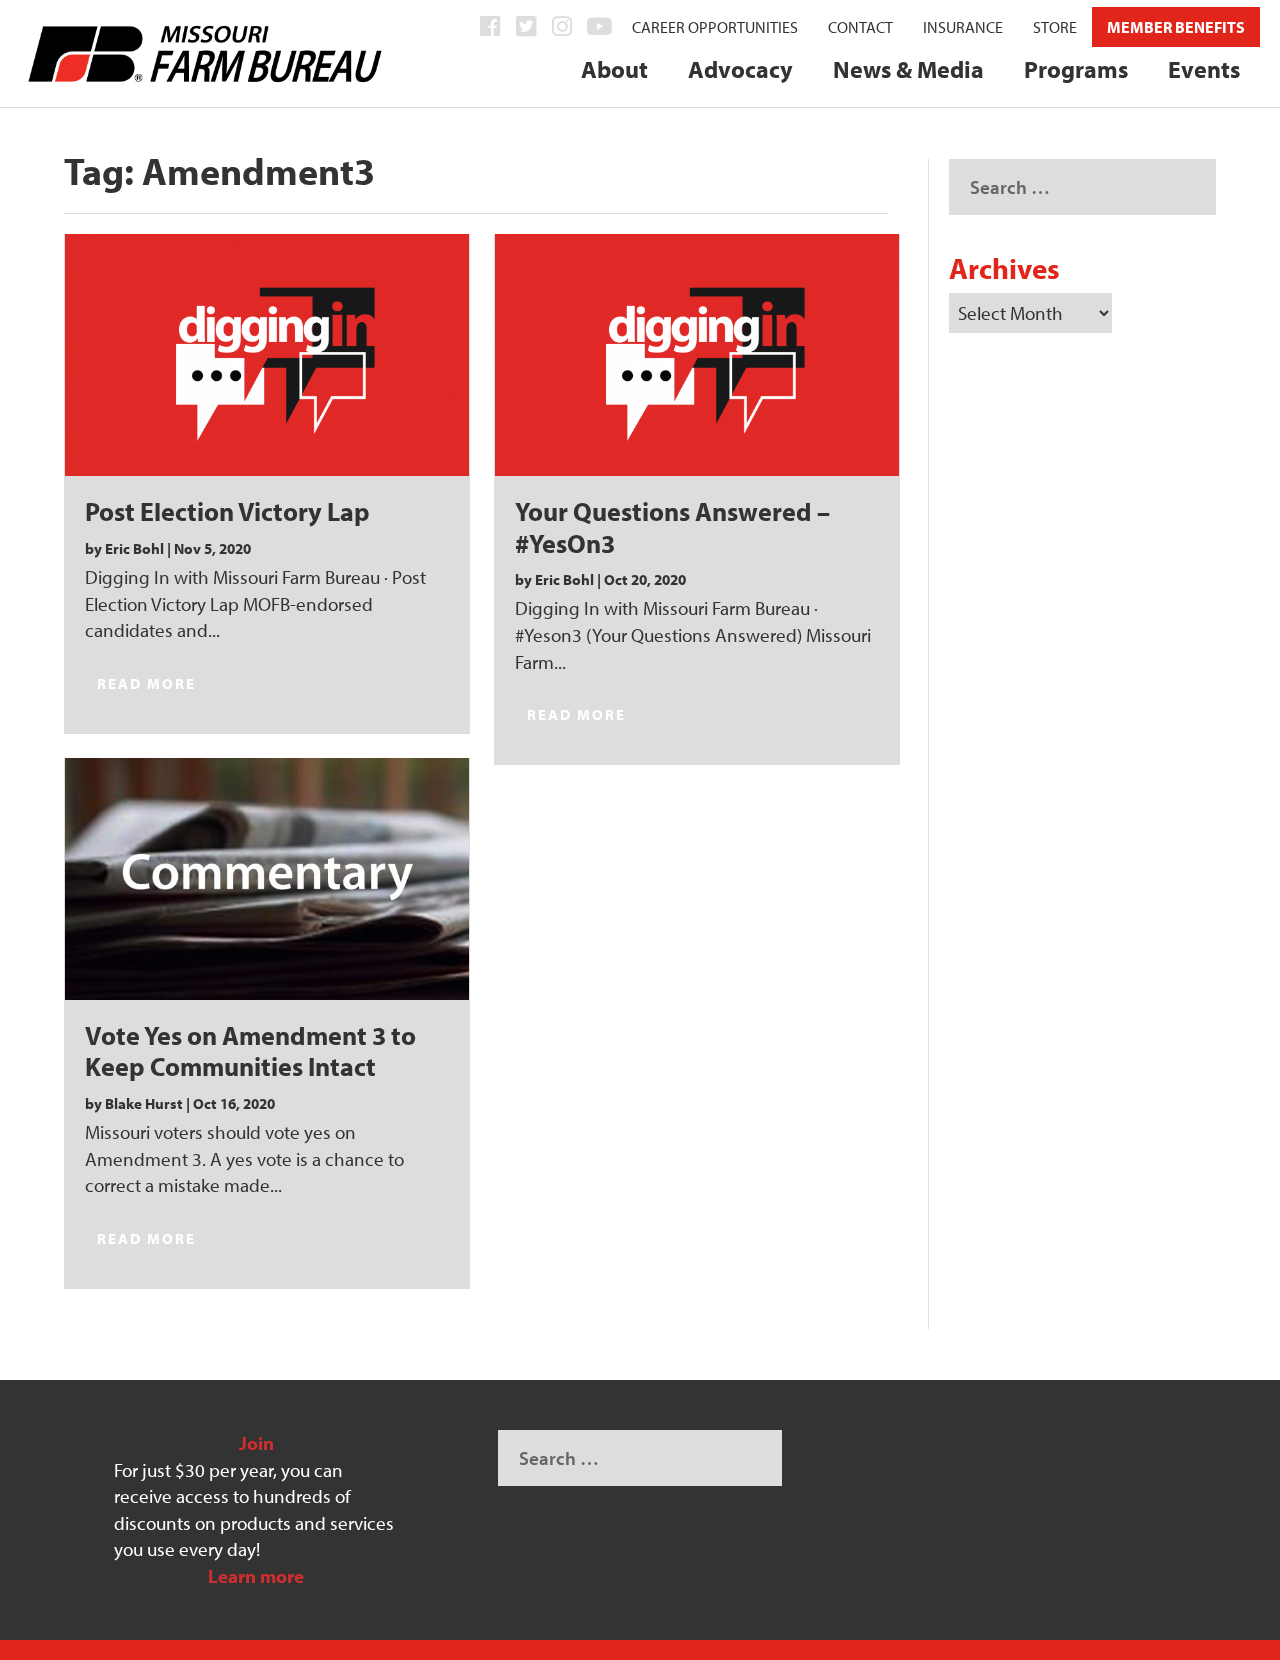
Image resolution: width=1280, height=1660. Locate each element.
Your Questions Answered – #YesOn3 (672, 526)
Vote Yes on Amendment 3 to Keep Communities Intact (250, 1050)
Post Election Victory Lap (227, 511)
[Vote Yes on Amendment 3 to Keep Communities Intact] (267, 879)
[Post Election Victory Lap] (267, 355)
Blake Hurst (144, 1103)
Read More (146, 683)
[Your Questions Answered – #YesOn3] (697, 355)
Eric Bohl (134, 548)
